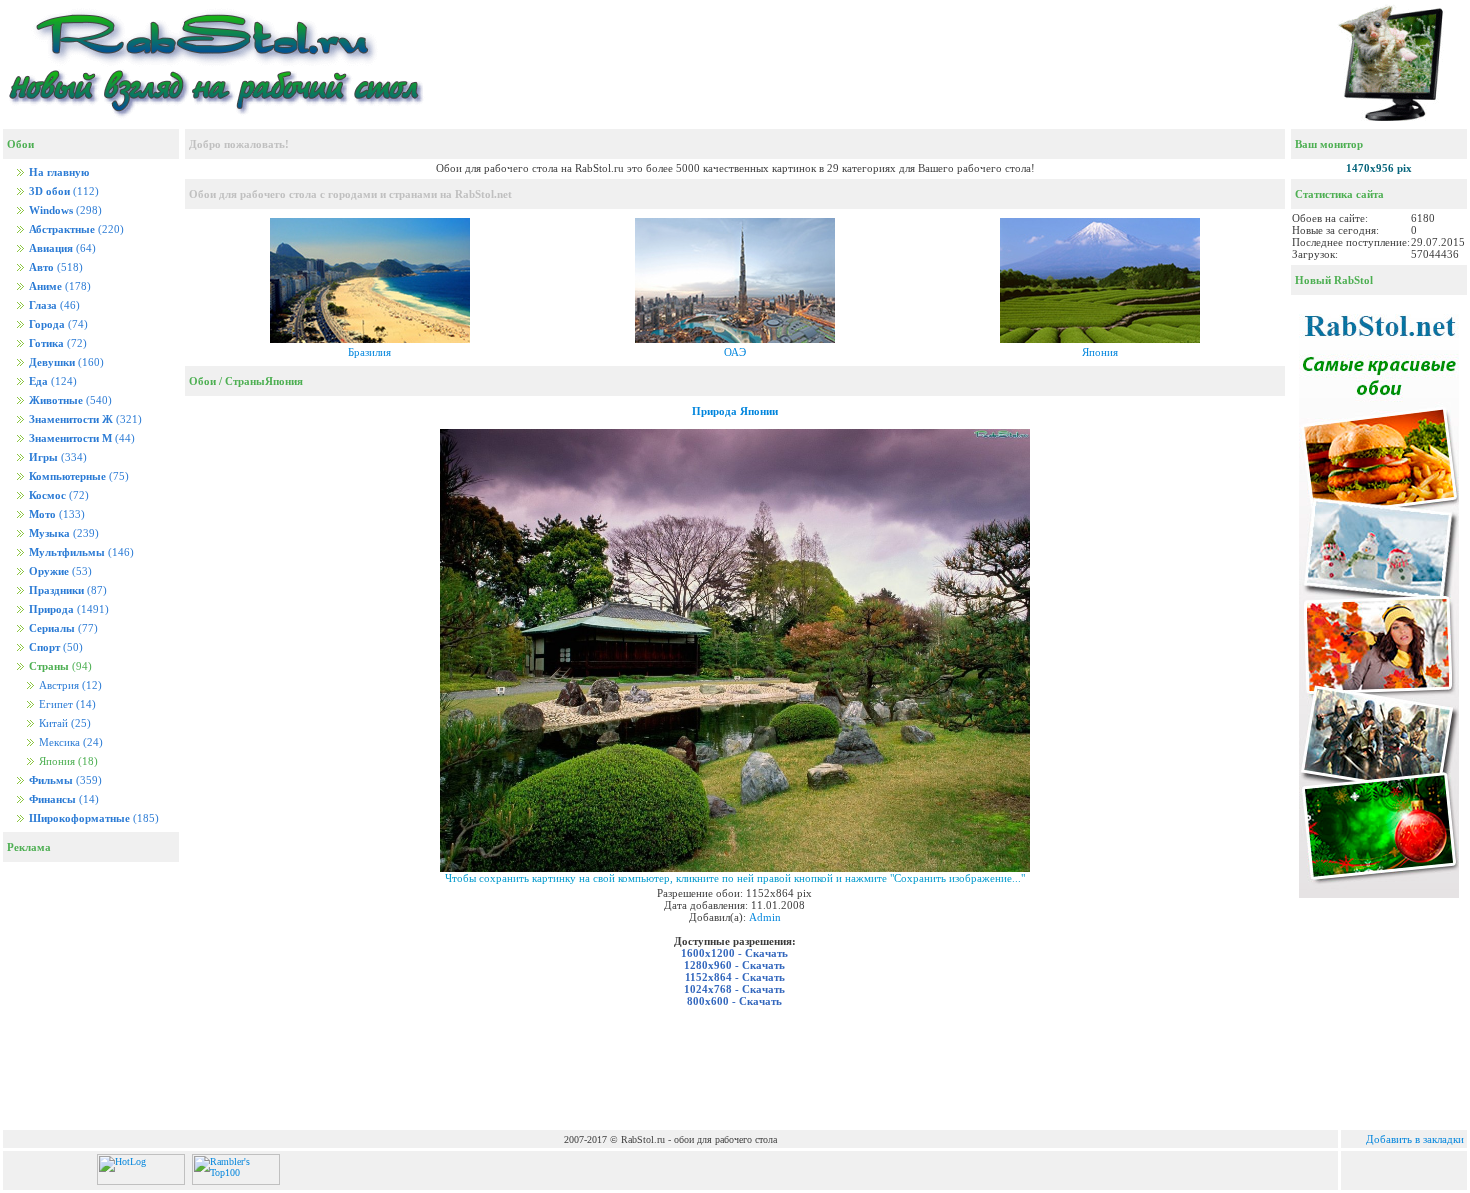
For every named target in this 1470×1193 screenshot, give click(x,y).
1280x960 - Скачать (734, 965)
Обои (202, 381)
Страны (245, 381)
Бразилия (369, 352)
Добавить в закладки (1415, 1139)
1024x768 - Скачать (734, 989)
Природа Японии (735, 411)
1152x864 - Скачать (735, 977)
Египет (66, 704)
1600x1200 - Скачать (734, 953)
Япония (1100, 352)
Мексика (69, 742)
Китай (63, 723)
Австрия (69, 685)
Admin (765, 917)
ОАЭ (735, 352)
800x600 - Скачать (734, 1001)
